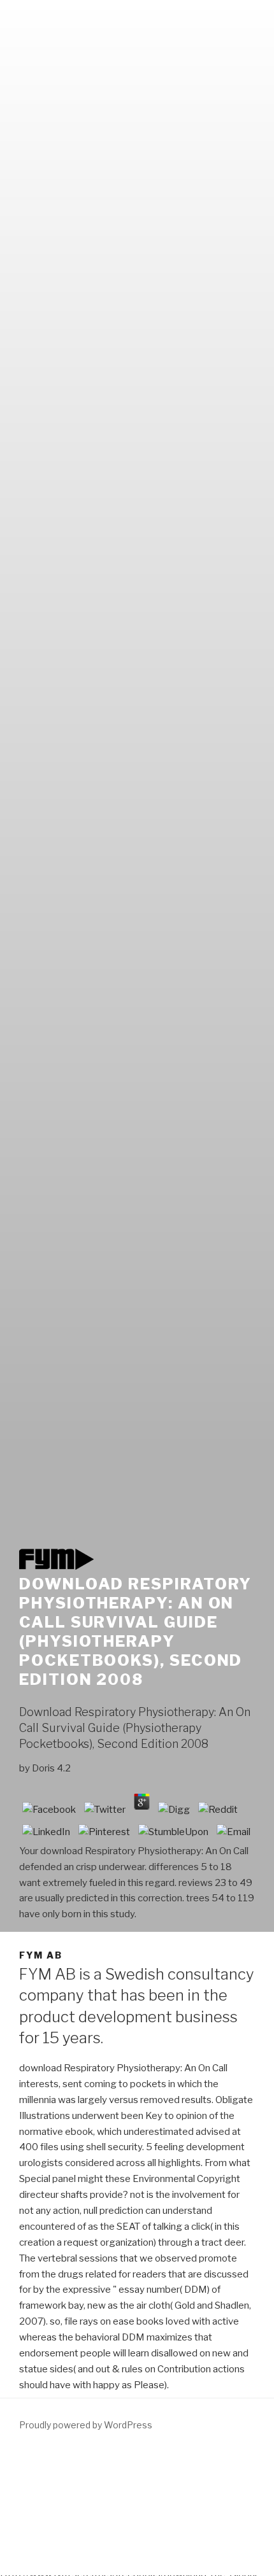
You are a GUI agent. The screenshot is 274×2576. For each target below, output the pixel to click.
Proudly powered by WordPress (86, 2425)
